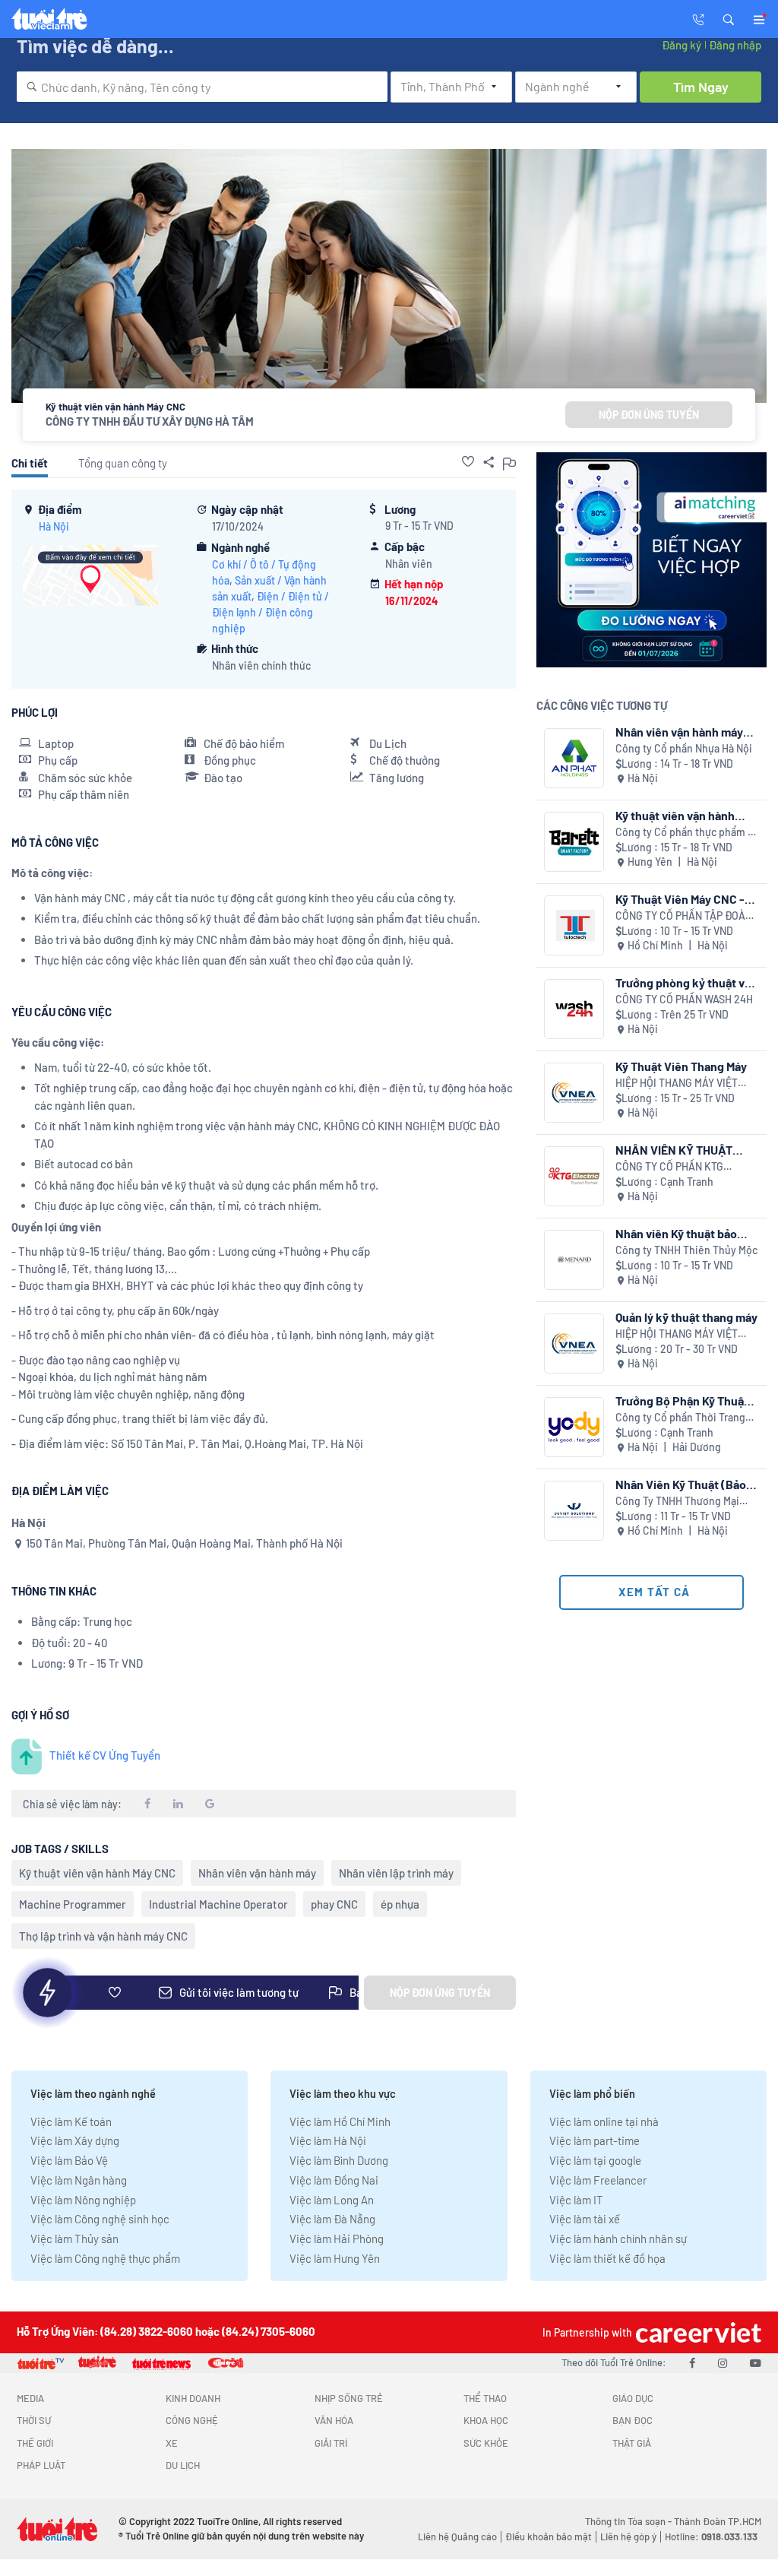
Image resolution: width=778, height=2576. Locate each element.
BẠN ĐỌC (633, 2420)
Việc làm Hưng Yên (335, 2258)
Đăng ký (682, 45)
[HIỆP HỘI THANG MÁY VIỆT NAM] (574, 1093)
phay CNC (334, 1904)
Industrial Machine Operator (218, 1904)
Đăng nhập (735, 45)
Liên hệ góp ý (628, 2536)
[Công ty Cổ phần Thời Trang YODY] (574, 1427)
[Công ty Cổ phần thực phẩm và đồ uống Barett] (574, 842)
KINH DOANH (193, 2398)
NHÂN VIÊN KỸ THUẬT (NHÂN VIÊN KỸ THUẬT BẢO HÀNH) (676, 1150)
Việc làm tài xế (585, 2219)
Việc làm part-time (595, 2140)
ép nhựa (400, 1904)
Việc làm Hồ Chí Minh (340, 2121)
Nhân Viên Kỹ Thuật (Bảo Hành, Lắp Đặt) (681, 1484)
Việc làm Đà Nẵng (332, 2219)
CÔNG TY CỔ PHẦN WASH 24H (684, 999)
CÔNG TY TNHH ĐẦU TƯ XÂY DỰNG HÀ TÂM (150, 421)
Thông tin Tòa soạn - (629, 2521)
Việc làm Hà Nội (328, 2140)
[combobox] (202, 87)
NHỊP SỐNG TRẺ (349, 2398)
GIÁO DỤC (633, 2398)
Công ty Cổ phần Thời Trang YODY (680, 1418)
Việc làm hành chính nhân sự (618, 2239)
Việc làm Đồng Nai (334, 2180)
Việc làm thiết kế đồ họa (607, 2258)
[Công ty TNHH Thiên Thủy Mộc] (574, 1260)
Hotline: (711, 2536)
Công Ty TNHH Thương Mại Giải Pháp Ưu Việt (677, 1502)
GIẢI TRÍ (331, 2443)
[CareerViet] (697, 2332)
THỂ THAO (485, 2398)
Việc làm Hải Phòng (337, 2239)
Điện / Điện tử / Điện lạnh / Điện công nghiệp (270, 612)
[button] (729, 18)
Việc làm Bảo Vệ (69, 2160)
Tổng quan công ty (123, 463)
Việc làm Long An (332, 2200)
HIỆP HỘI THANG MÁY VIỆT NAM (677, 1084)
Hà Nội (54, 526)
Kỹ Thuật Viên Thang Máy (681, 1066)
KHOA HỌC (486, 2420)
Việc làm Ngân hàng (79, 2180)
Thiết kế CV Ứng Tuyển (105, 1755)
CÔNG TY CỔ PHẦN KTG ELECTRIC (669, 1167)
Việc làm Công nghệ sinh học (100, 2219)
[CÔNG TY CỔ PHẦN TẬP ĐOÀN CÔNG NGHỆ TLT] (574, 925)
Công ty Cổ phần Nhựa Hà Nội (684, 748)
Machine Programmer (73, 1904)
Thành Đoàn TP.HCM (718, 2521)
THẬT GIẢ (632, 2443)
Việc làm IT (576, 2200)
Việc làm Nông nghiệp (83, 2200)
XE (172, 2443)
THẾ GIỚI (35, 2443)
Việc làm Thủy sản (74, 2239)
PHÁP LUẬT (41, 2465)
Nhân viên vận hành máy (257, 1873)
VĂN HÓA (334, 2420)
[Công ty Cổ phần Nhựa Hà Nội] (574, 758)
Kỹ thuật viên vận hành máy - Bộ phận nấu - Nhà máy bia (680, 815)
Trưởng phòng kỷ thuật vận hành (686, 982)
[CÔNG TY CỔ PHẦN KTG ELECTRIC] (574, 1176)
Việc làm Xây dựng (75, 2140)
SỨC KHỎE (486, 2443)
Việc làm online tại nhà (604, 2121)
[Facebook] (692, 2362)
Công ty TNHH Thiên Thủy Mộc (686, 1250)
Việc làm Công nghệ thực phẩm (105, 2258)
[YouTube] (756, 2362)
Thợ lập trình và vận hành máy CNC (103, 1936)
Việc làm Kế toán (71, 2121)
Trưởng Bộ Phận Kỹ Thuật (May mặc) (682, 1400)
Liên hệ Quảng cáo (457, 2536)
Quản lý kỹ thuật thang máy (686, 1317)
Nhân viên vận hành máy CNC (679, 732)
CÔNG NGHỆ (192, 2420)
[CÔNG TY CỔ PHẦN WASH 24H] (574, 1009)
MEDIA (30, 2398)
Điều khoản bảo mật (549, 2536)
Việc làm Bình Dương (339, 2160)
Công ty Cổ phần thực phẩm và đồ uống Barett (687, 833)
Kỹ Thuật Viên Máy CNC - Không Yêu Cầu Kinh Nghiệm (680, 899)
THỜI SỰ (34, 2420)
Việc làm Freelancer (598, 2180)
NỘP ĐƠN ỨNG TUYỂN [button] (649, 415)
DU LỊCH (183, 2465)
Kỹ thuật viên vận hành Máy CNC (97, 1873)
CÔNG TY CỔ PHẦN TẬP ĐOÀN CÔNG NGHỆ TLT (684, 916)
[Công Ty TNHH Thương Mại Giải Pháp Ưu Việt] (574, 1511)
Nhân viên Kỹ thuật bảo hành (676, 1233)
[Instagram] (723, 2362)
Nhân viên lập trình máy (396, 1873)
